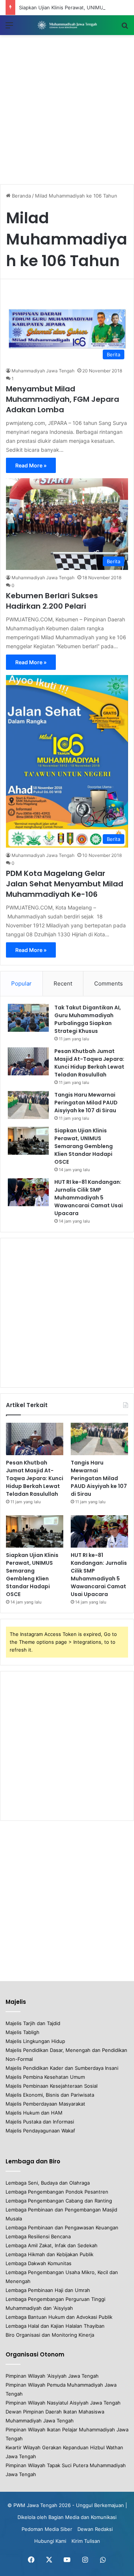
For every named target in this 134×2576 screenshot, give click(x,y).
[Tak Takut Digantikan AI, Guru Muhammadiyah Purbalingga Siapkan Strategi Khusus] (28, 1018)
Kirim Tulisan (86, 2541)
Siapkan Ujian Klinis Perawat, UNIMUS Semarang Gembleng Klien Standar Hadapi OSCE (84, 1146)
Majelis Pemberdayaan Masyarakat (45, 2104)
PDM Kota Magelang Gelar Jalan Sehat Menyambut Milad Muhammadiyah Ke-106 (65, 884)
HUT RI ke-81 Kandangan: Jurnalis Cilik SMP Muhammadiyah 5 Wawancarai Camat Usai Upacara (89, 1198)
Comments (109, 983)
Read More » (31, 465)
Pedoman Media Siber (47, 2529)
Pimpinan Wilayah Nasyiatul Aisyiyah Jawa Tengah (63, 2403)
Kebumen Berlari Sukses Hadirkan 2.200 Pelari (52, 601)
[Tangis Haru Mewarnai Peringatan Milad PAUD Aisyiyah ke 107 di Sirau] (28, 1105)
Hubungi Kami (50, 2541)
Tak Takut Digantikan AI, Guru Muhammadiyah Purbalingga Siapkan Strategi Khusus (88, 1019)
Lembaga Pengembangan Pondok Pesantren (57, 2192)
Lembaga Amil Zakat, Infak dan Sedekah (52, 2245)
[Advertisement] (67, 110)
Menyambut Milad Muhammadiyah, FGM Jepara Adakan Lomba (63, 399)
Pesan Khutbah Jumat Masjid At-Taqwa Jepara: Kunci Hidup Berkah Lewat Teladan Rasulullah (89, 1063)
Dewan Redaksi (95, 2529)
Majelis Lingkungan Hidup (35, 2041)
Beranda (21, 196)
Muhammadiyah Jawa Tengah (43, 371)
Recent (63, 983)
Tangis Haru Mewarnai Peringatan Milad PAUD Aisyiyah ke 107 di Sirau (86, 1103)
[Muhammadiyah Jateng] (67, 25)
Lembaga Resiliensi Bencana (38, 2236)
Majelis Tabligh (23, 2032)
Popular (21, 983)
